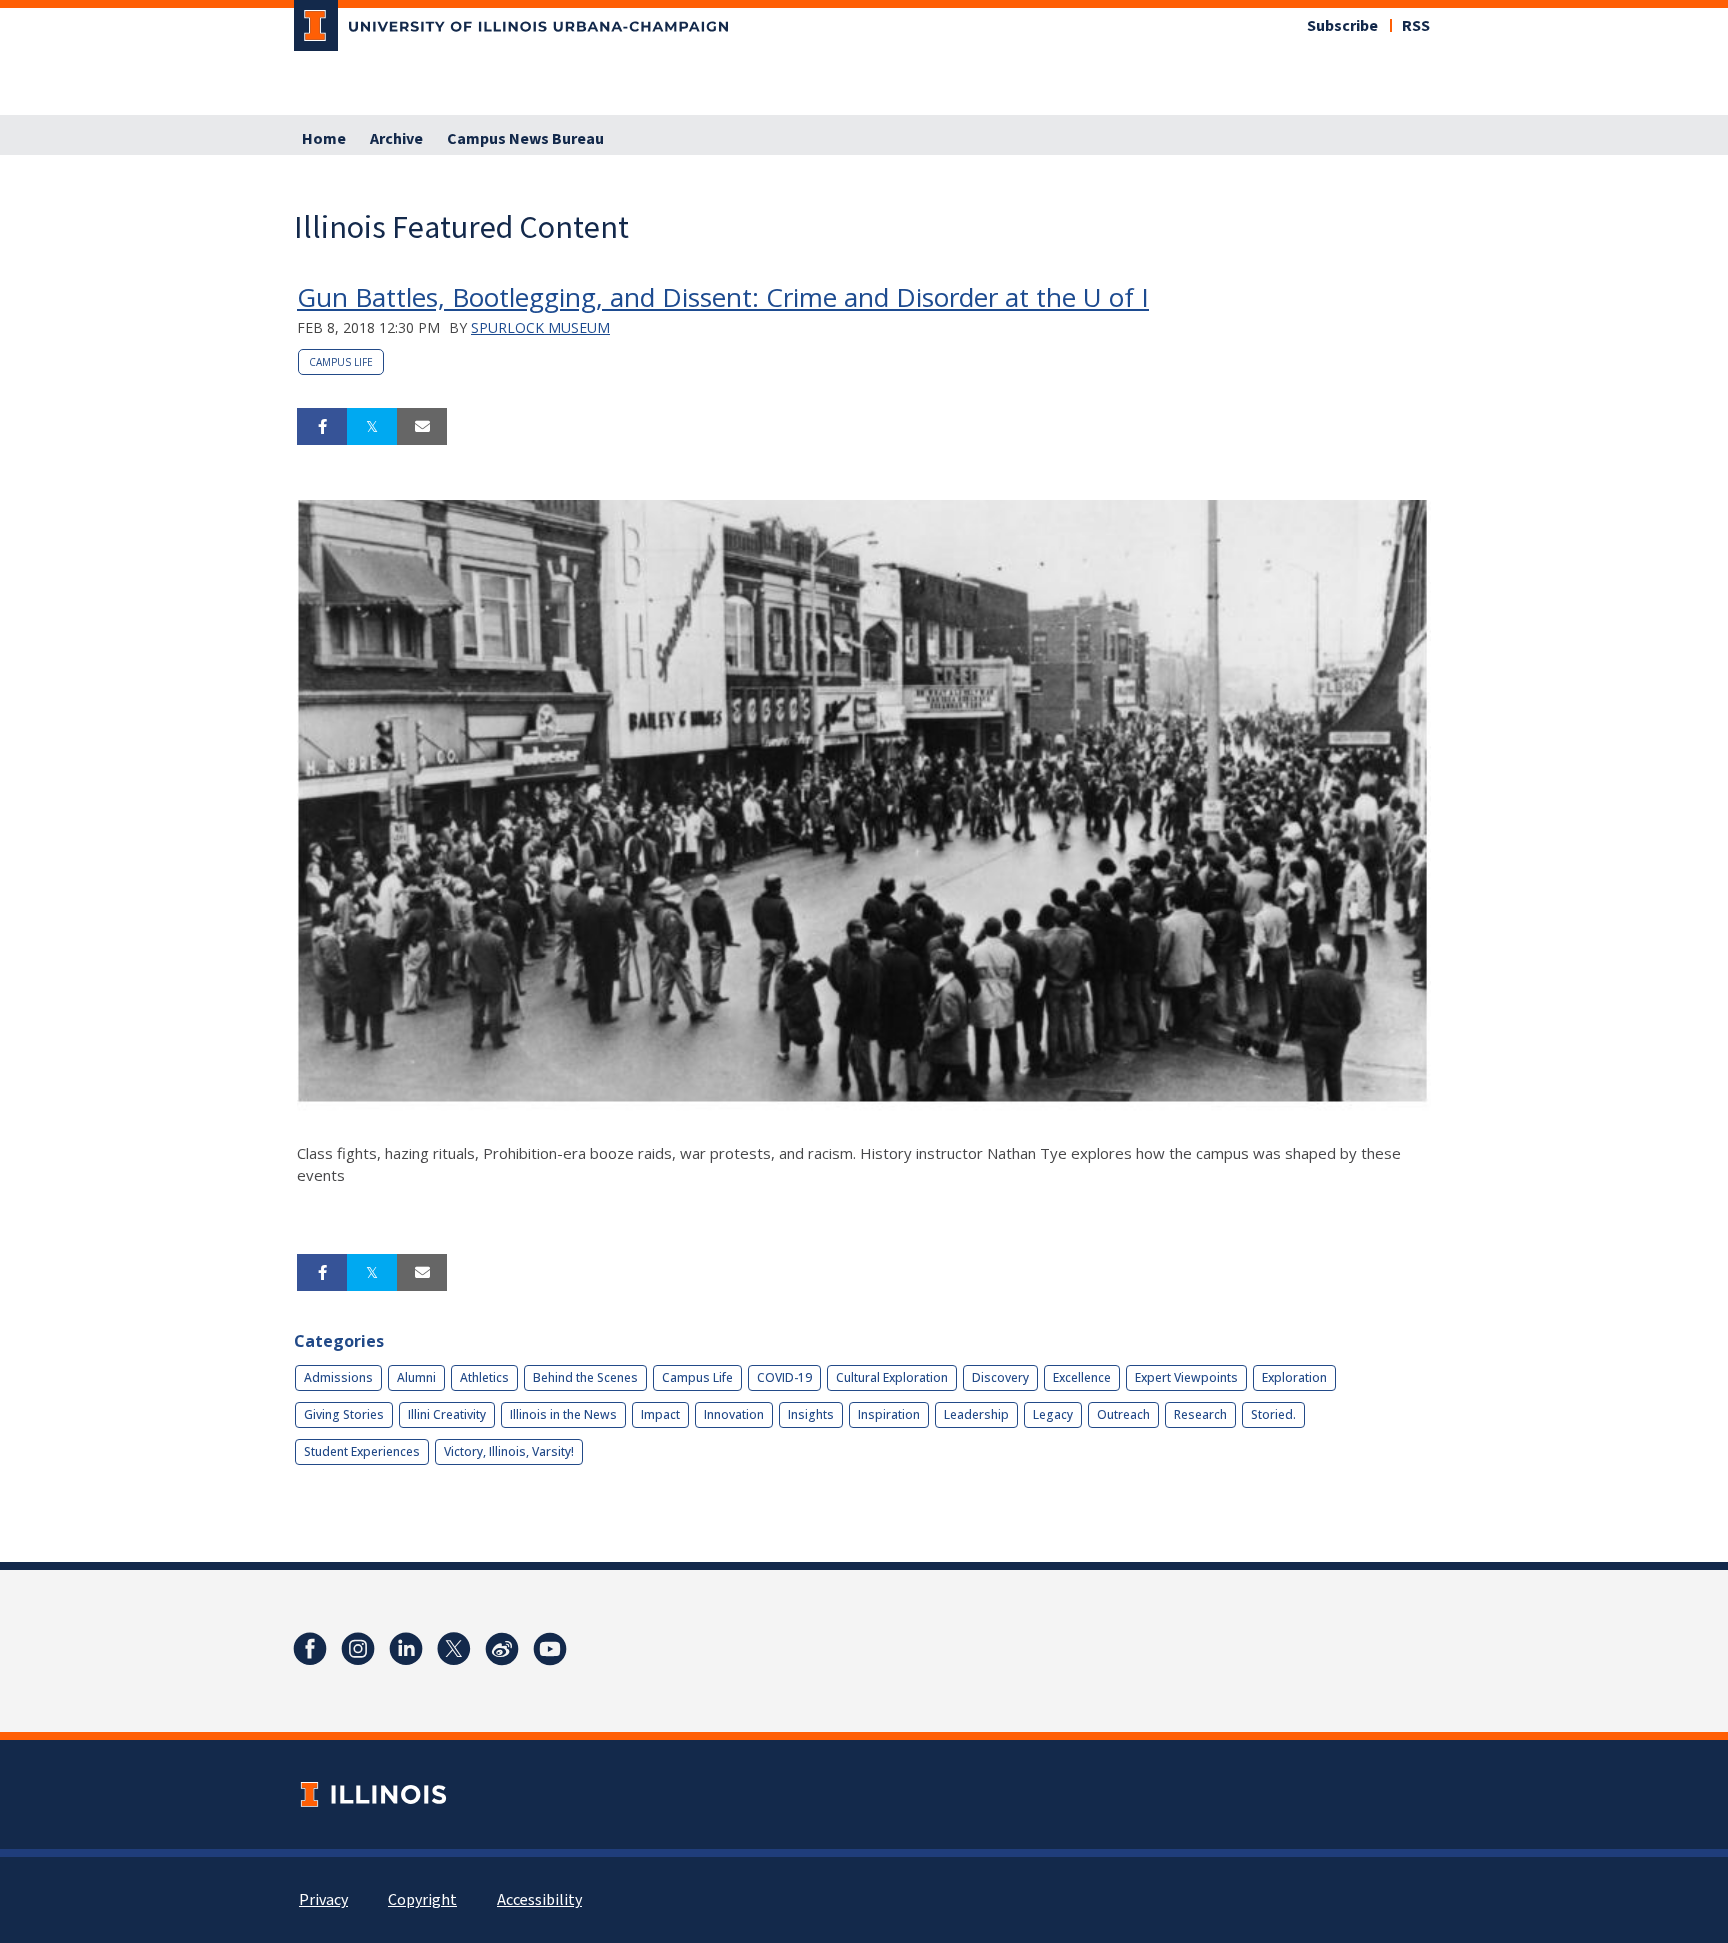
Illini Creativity (447, 1414)
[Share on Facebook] (322, 427)
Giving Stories (344, 1414)
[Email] (422, 427)
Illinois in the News (563, 1414)
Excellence (1082, 1377)
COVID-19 (784, 1377)
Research (1200, 1414)
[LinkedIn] (406, 1649)
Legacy (1053, 1414)
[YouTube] (550, 1649)
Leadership (976, 1414)
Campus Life (341, 362)
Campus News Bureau (525, 139)
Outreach (1123, 1414)
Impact (660, 1414)
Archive (396, 139)
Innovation (734, 1414)
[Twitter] (454, 1649)
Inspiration (889, 1414)
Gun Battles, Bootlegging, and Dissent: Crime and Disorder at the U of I (723, 297)
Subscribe (1342, 26)
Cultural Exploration (892, 1377)
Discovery (1000, 1377)
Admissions (338, 1377)
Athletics (484, 1377)
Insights (811, 1414)
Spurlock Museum (540, 327)
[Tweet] (372, 427)
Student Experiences (362, 1451)
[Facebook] (310, 1649)
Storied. (1273, 1414)
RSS (1416, 26)
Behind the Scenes (585, 1377)
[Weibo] (502, 1649)
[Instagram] (358, 1649)
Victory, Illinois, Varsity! (509, 1451)
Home (324, 139)
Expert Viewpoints (1186, 1377)
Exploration (1294, 1377)
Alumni (416, 1377)
